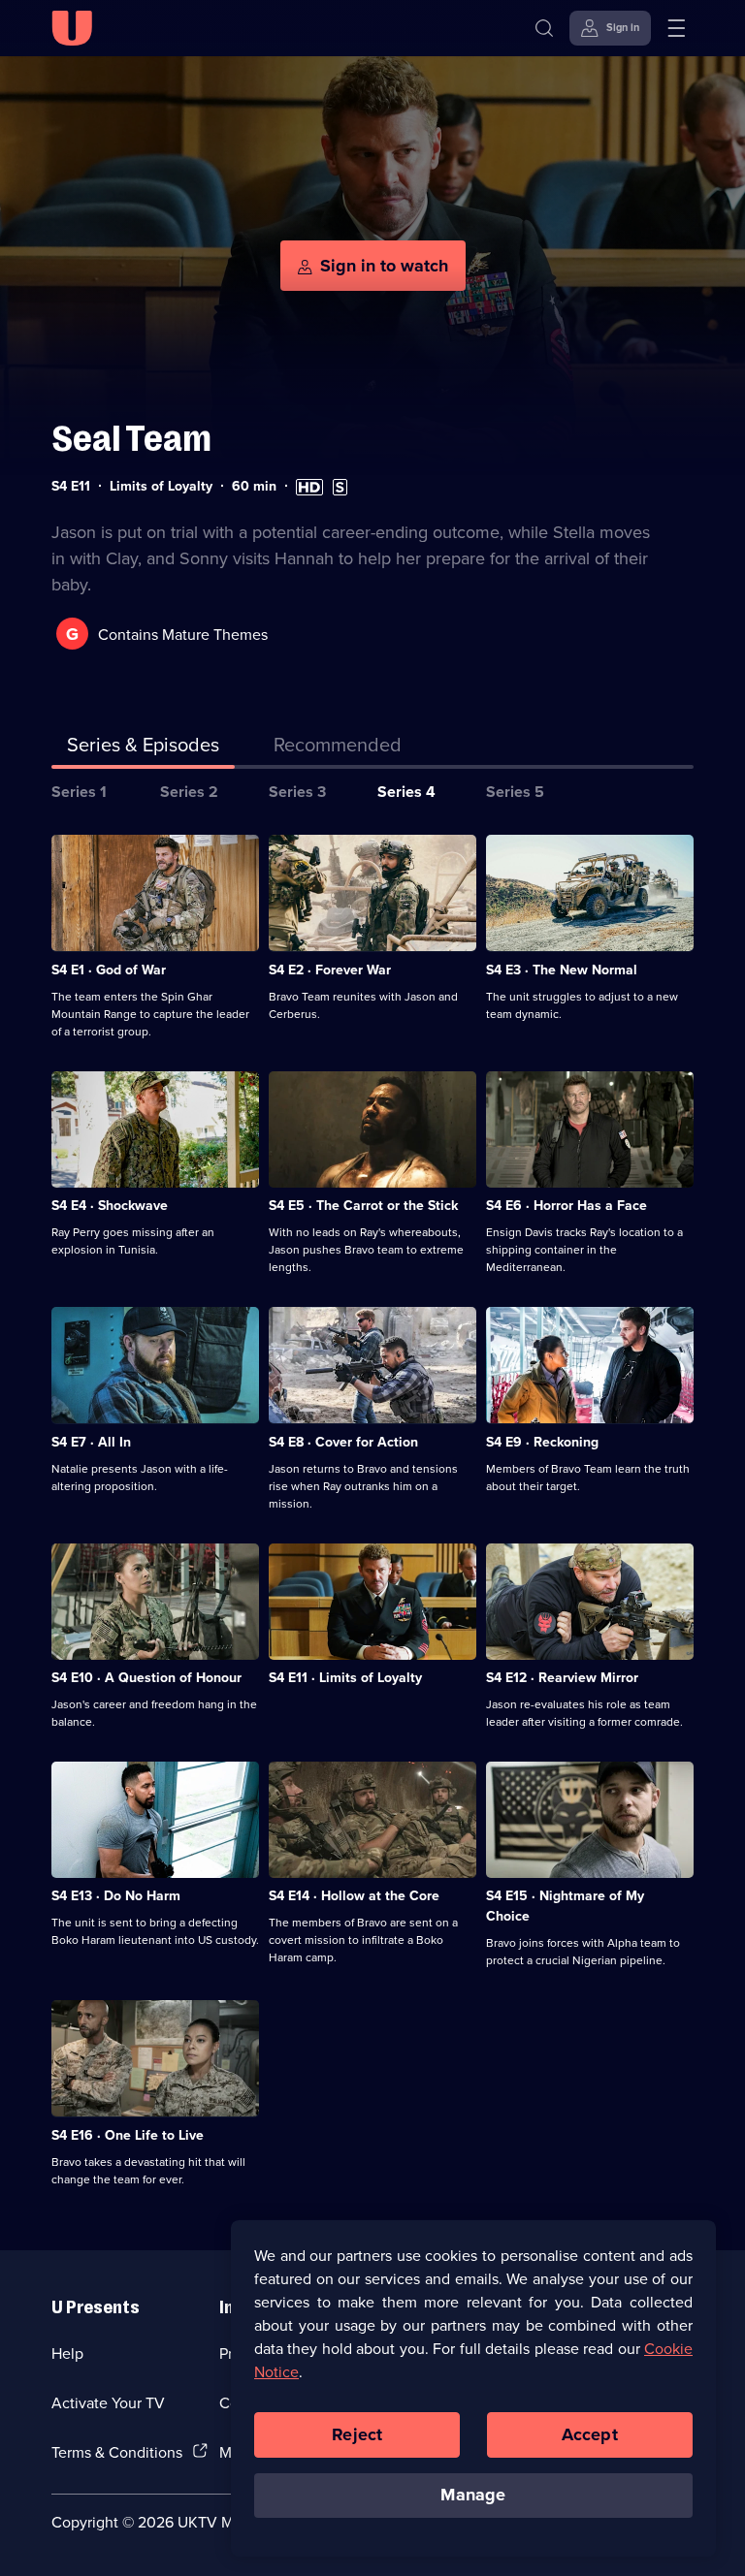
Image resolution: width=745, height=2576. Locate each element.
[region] (473, 2388)
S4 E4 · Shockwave (110, 1205)
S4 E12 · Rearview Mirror (562, 1677)
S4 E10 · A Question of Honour (146, 1677)
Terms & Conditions (117, 2452)
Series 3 (297, 792)
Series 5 (515, 792)
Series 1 (79, 792)
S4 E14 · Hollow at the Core (354, 1895)
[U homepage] (72, 28)
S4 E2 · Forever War (330, 970)
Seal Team (131, 439)
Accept (590, 2434)
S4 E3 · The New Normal (562, 970)
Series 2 (189, 792)
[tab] (338, 748)
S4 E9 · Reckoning (542, 1442)
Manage (473, 2495)
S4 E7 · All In (91, 1442)
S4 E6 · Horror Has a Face (567, 1205)
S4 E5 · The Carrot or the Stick (363, 1205)
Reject (357, 2434)
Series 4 (406, 792)
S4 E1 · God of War (109, 970)
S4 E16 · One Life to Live (128, 2135)
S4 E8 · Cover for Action (343, 1442)
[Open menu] (676, 28)
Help (67, 2353)
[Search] (544, 28)
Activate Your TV (108, 2402)
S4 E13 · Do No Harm (116, 1895)
